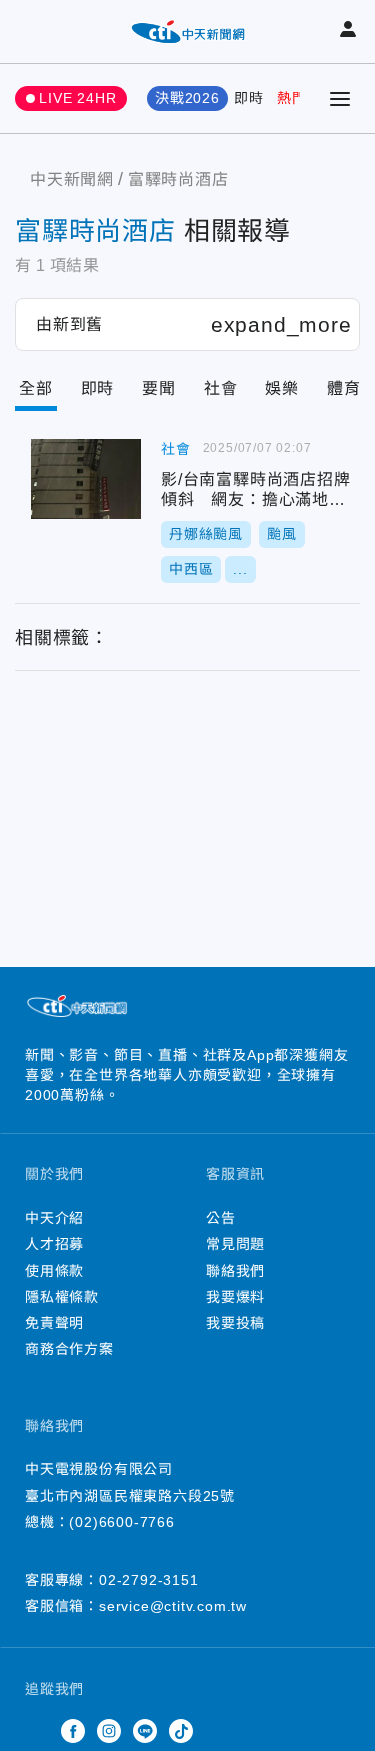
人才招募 (54, 1244)
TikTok (181, 1731)
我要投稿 (235, 1323)
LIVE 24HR (77, 98)
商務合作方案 (69, 1349)
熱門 (292, 98)
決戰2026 (187, 98)
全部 (36, 388)
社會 (221, 388)
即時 (249, 98)
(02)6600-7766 (121, 1522)
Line (145, 1731)
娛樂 (282, 388)
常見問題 (235, 1244)
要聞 (159, 388)
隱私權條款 (62, 1297)
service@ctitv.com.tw (173, 1606)
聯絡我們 (235, 1271)
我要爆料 (235, 1297)
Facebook (73, 1731)
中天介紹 (54, 1218)
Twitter (37, 1731)
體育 (344, 388)
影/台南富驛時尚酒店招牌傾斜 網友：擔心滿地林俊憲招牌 (86, 479)
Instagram (109, 1731)
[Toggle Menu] (340, 99)
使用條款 (54, 1271)
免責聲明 (54, 1323)
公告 (221, 1218)
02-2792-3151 (149, 1580)
